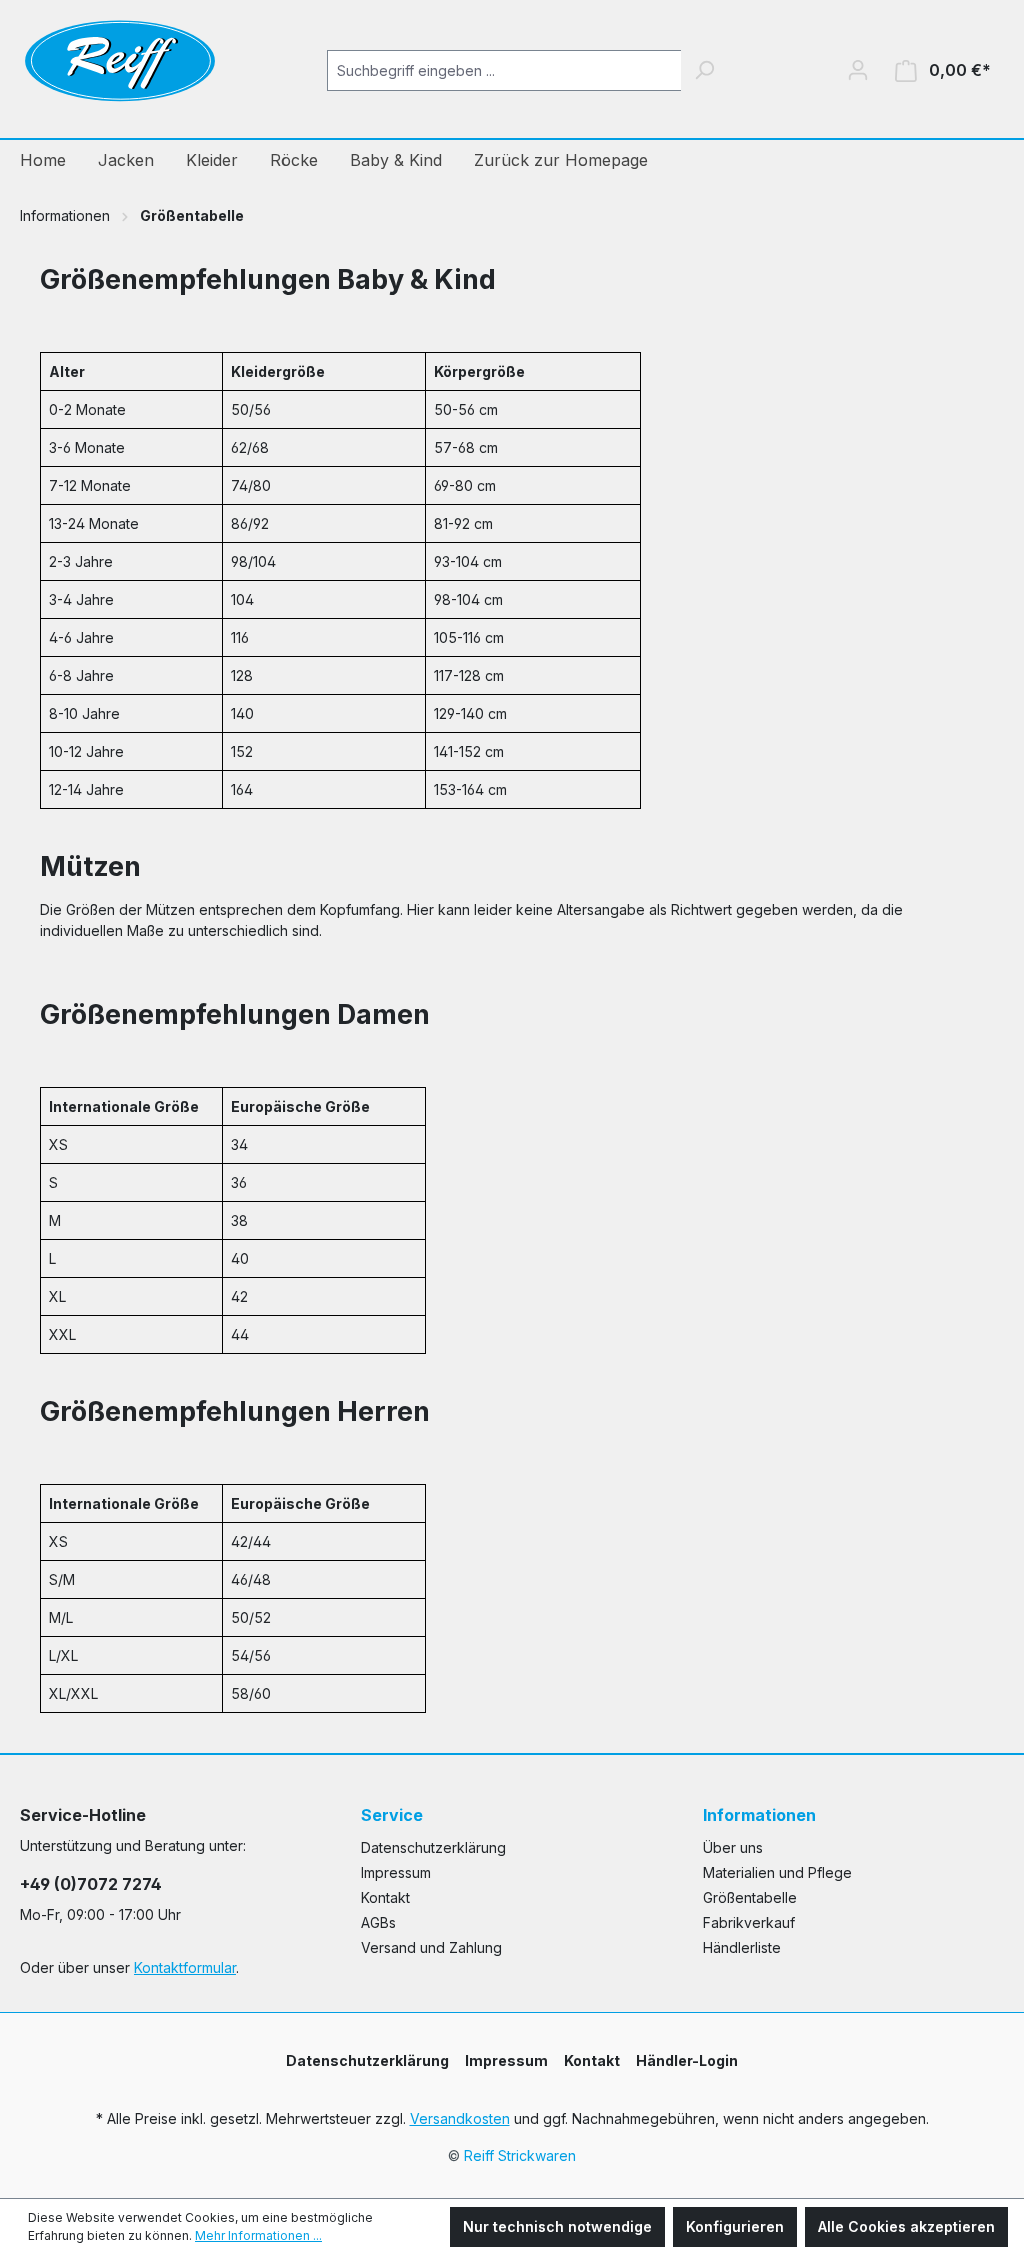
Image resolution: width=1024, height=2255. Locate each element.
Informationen (759, 1815)
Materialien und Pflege (777, 1872)
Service (392, 1815)
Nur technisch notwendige (557, 2226)
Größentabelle (750, 1897)
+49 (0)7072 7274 (91, 1884)
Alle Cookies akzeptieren (906, 2226)
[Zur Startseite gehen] (120, 66)
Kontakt (385, 1897)
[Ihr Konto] (858, 70)
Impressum (396, 1872)
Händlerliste (742, 1947)
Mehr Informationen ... (258, 2235)
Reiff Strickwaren (520, 2155)
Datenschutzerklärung (433, 1847)
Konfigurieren (735, 2226)
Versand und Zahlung (431, 1947)
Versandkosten (460, 2118)
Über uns (733, 1847)
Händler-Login (687, 2060)
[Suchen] (704, 70)
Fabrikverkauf (749, 1922)
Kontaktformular (185, 1967)
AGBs (378, 1922)
